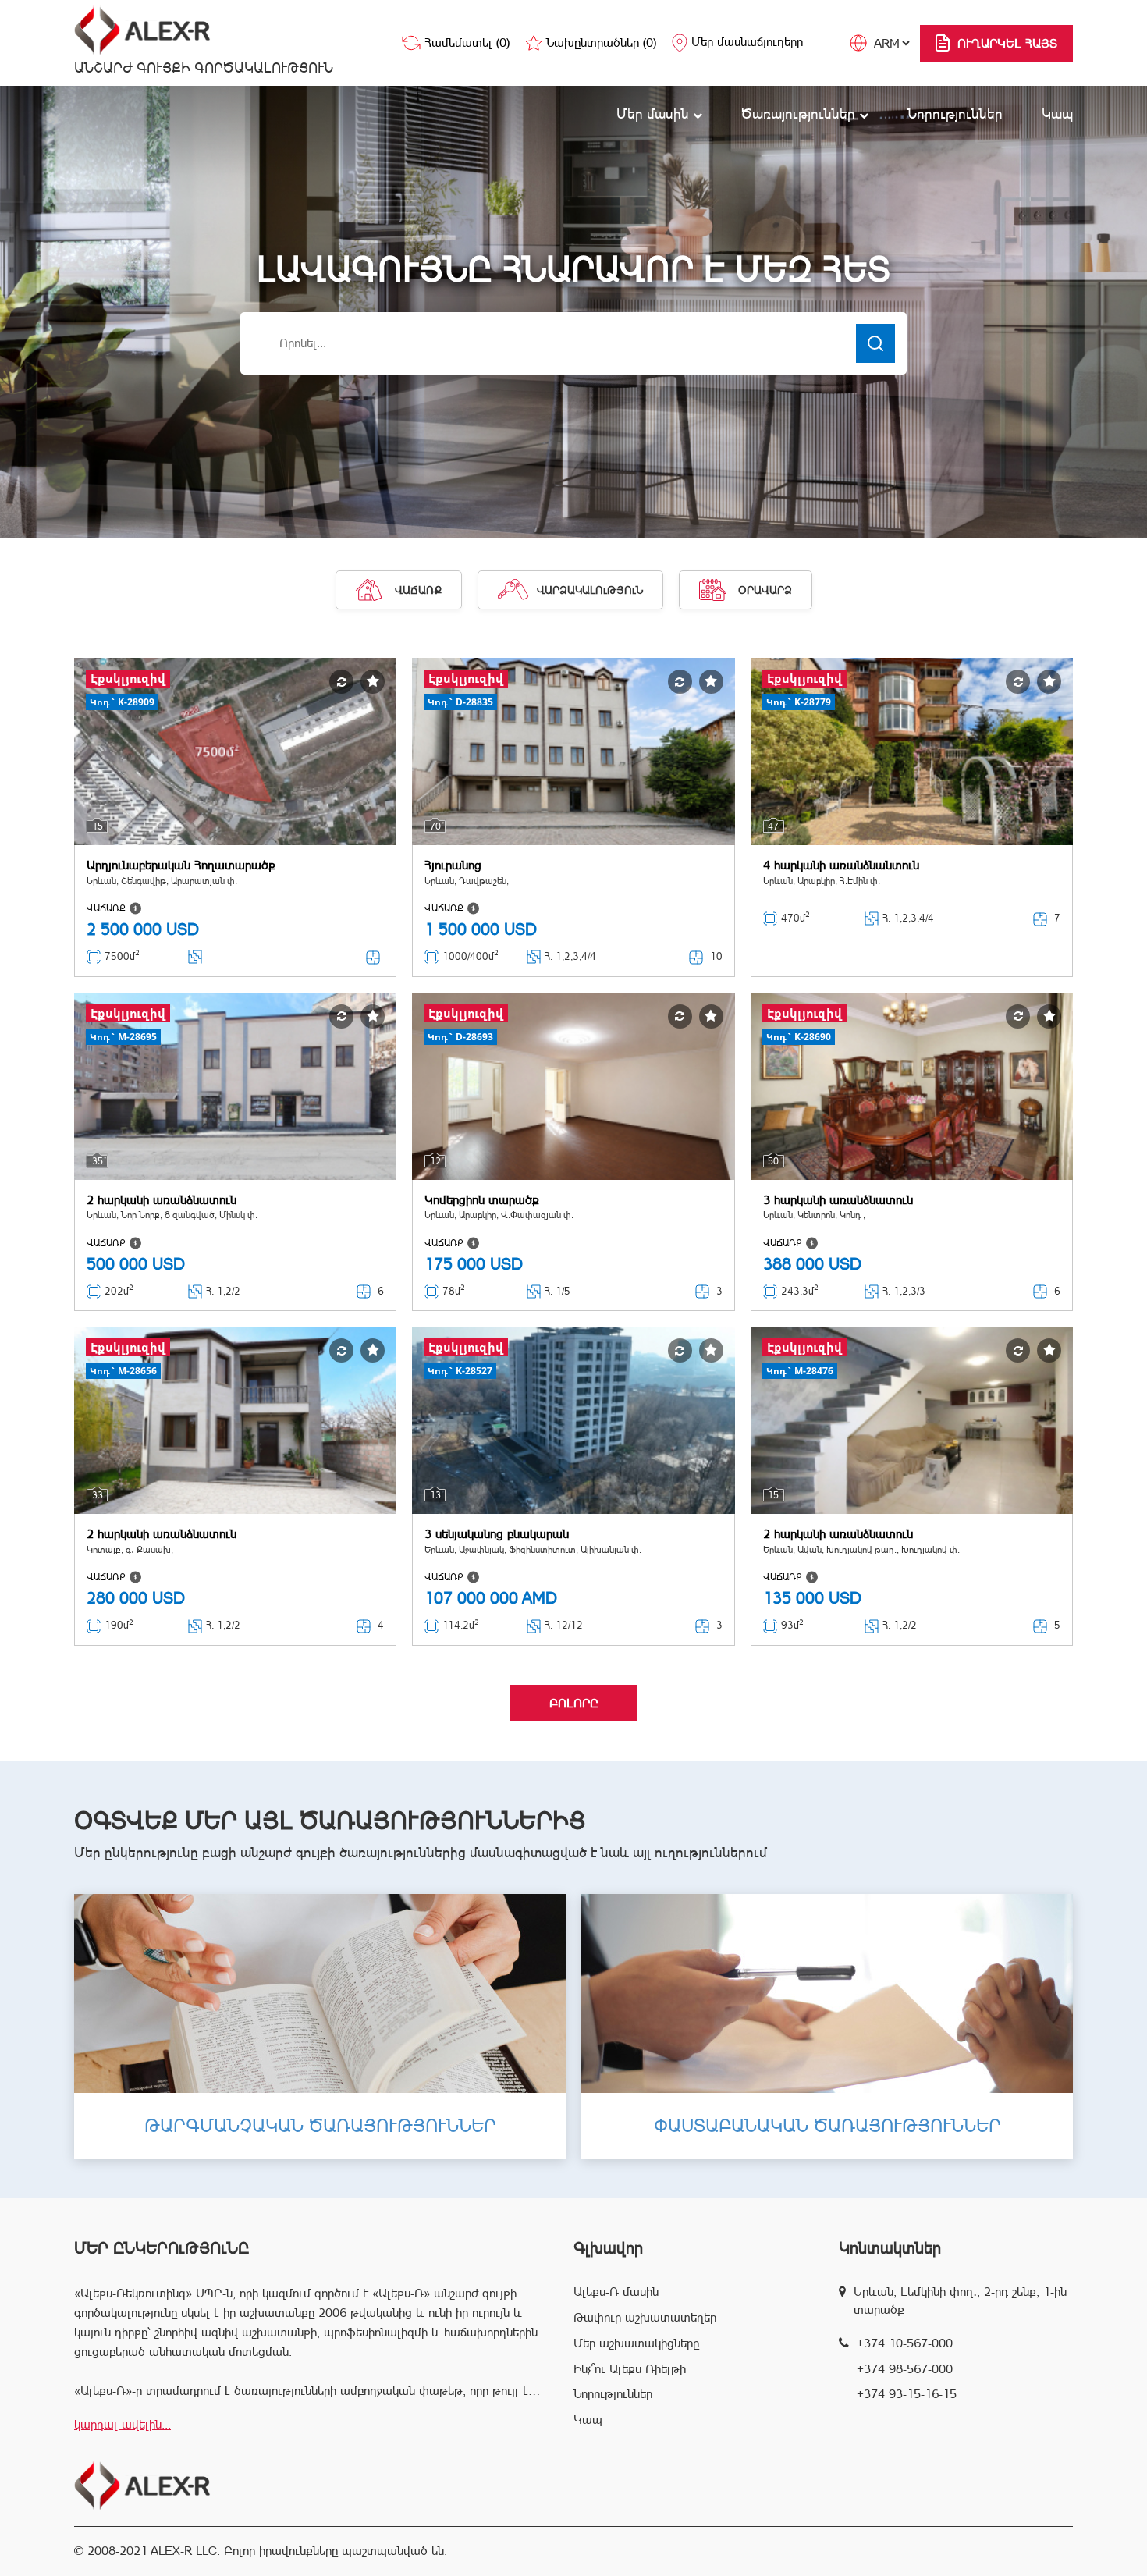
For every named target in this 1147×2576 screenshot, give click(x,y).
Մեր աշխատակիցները (636, 2343)
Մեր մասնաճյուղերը (747, 42)
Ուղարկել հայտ (1007, 43)
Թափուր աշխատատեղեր (645, 2317)
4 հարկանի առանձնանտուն (841, 865)
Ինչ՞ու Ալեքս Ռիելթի (630, 2369)
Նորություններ (955, 114)
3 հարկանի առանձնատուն (838, 1200)
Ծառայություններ (800, 114)
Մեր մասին (655, 114)
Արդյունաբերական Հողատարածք (181, 865)
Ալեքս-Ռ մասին (616, 2292)
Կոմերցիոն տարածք (482, 1200)
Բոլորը (574, 1703)
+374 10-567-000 (905, 2343)
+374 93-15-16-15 (907, 2394)
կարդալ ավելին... (123, 2424)
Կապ (1057, 114)
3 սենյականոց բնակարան (497, 1534)
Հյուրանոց (453, 865)
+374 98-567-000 (905, 2369)
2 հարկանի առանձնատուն (162, 1200)
